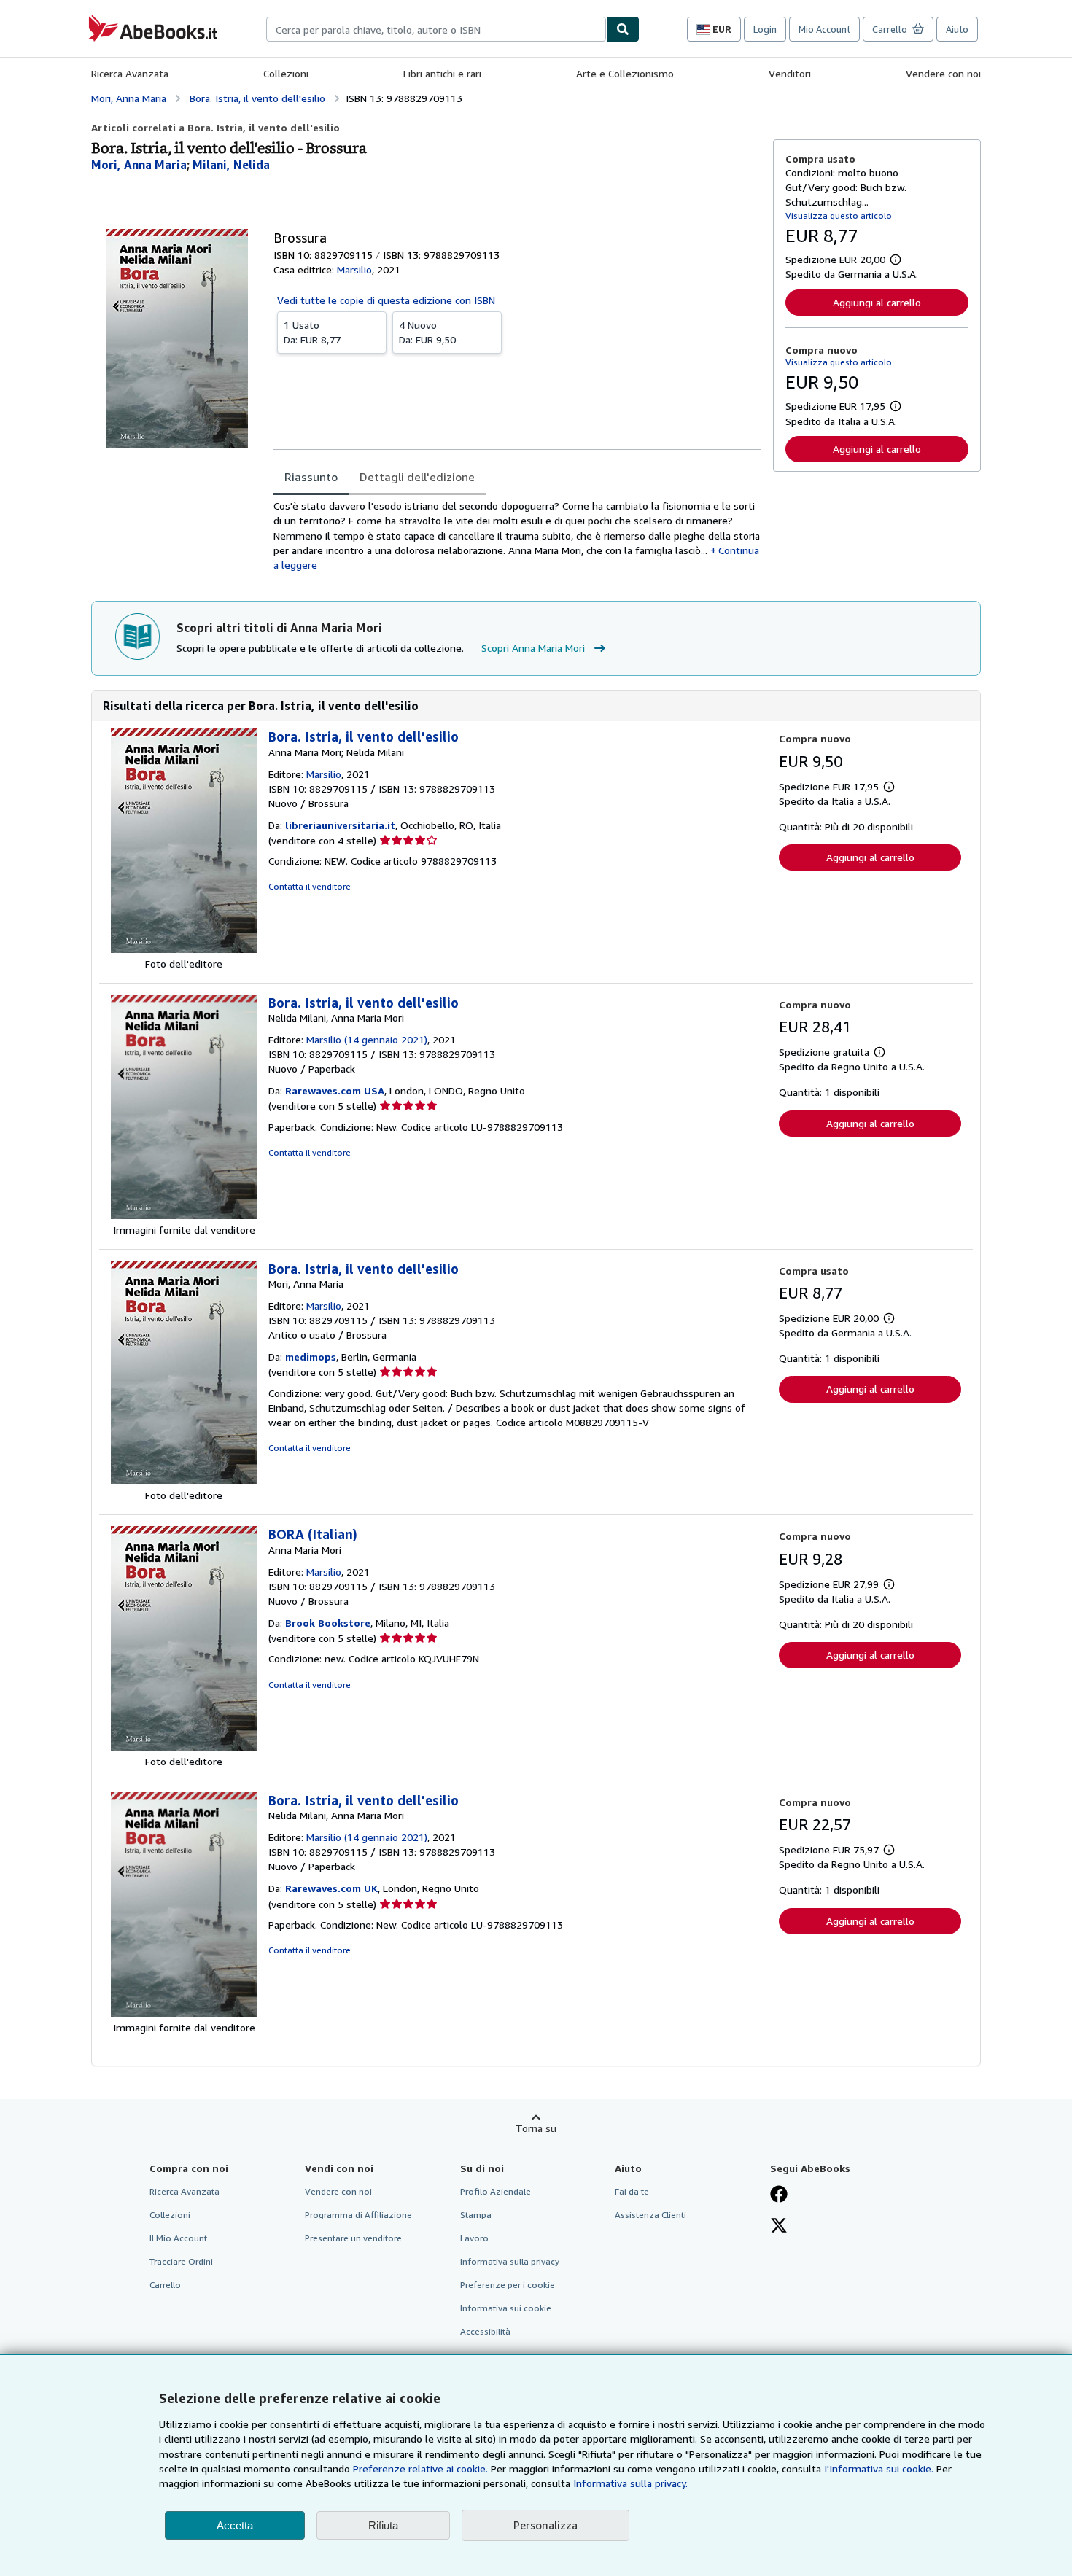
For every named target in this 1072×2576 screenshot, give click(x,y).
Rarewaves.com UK (331, 1888)
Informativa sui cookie (506, 2308)
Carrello (165, 2285)
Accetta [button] (235, 2525)
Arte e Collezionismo (625, 73)
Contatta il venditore (310, 886)
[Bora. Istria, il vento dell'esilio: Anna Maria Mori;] (184, 949)
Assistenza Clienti (650, 2215)
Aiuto (957, 29)
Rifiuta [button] (383, 2525)
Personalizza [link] (545, 2525)
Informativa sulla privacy (510, 2261)
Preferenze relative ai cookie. (420, 2468)
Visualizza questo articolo (839, 215)
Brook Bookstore (328, 1623)
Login (765, 29)
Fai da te (632, 2191)
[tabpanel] (517, 536)
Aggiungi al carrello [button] (877, 302)
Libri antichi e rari (442, 73)
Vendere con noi (943, 73)
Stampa (476, 2215)
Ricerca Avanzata (130, 73)
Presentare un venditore (353, 2238)
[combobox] (436, 29)
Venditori (790, 73)
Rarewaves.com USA (335, 1090)
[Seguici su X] (779, 2227)
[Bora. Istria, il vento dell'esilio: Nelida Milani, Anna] (184, 1215)
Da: (312, 332)
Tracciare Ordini (181, 2261)
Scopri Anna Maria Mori (533, 648)
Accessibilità (485, 2331)
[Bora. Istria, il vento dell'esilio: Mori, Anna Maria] (184, 1480)
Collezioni (286, 73)
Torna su (536, 2128)
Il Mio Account (178, 2238)
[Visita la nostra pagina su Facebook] (779, 2195)
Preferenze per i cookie (508, 2285)
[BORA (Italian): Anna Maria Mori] (184, 1747)
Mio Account (824, 29)
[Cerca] (623, 29)
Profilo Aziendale (496, 2191)
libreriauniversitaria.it (340, 825)
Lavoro (474, 2238)
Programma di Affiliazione (358, 2215)
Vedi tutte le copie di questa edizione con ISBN (386, 300)
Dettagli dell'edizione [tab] (417, 477)
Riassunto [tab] (311, 477)
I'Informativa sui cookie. (879, 2468)
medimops (311, 1357)
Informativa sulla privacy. (630, 2483)
